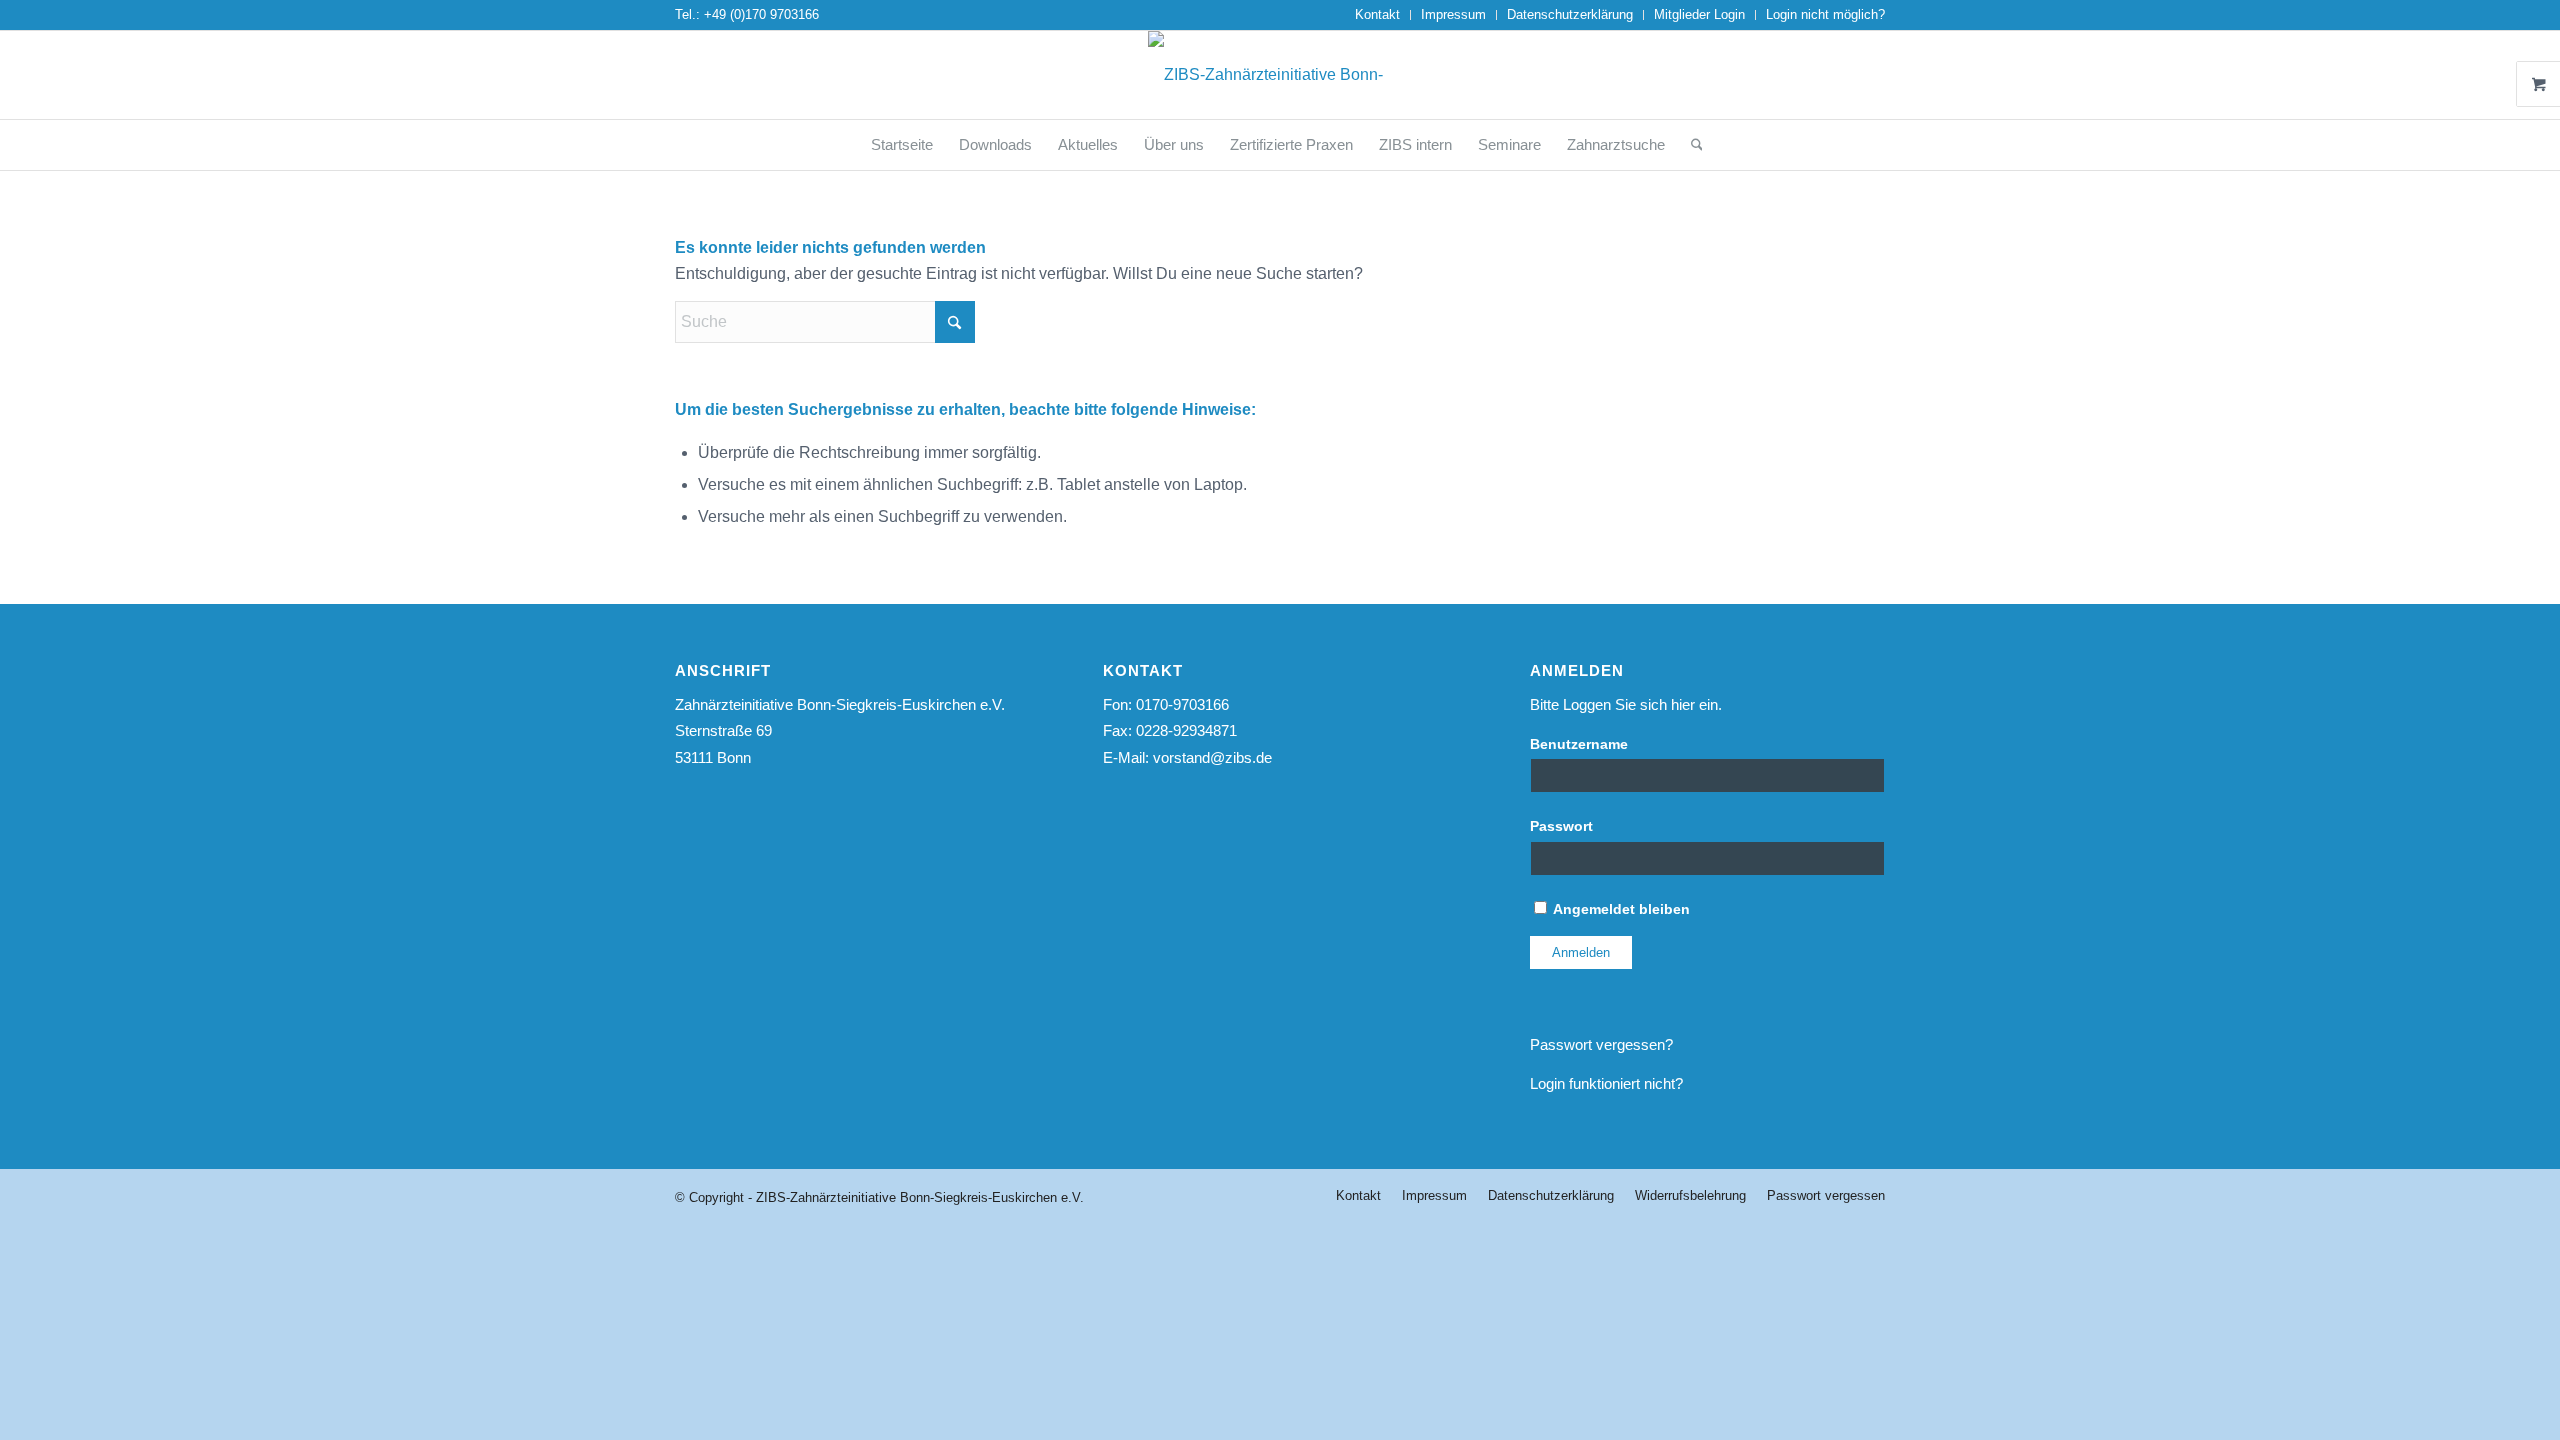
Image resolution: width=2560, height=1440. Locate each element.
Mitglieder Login (1699, 14)
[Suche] (1690, 145)
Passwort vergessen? (1601, 1044)
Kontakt (1377, 14)
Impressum (1453, 14)
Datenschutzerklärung (1570, 14)
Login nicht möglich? (1825, 14)
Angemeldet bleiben (1620, 909)
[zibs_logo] (1280, 75)
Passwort (1561, 826)
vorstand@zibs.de (1212, 757)
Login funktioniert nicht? (1606, 1083)
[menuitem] (1378, 15)
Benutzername (1579, 744)
